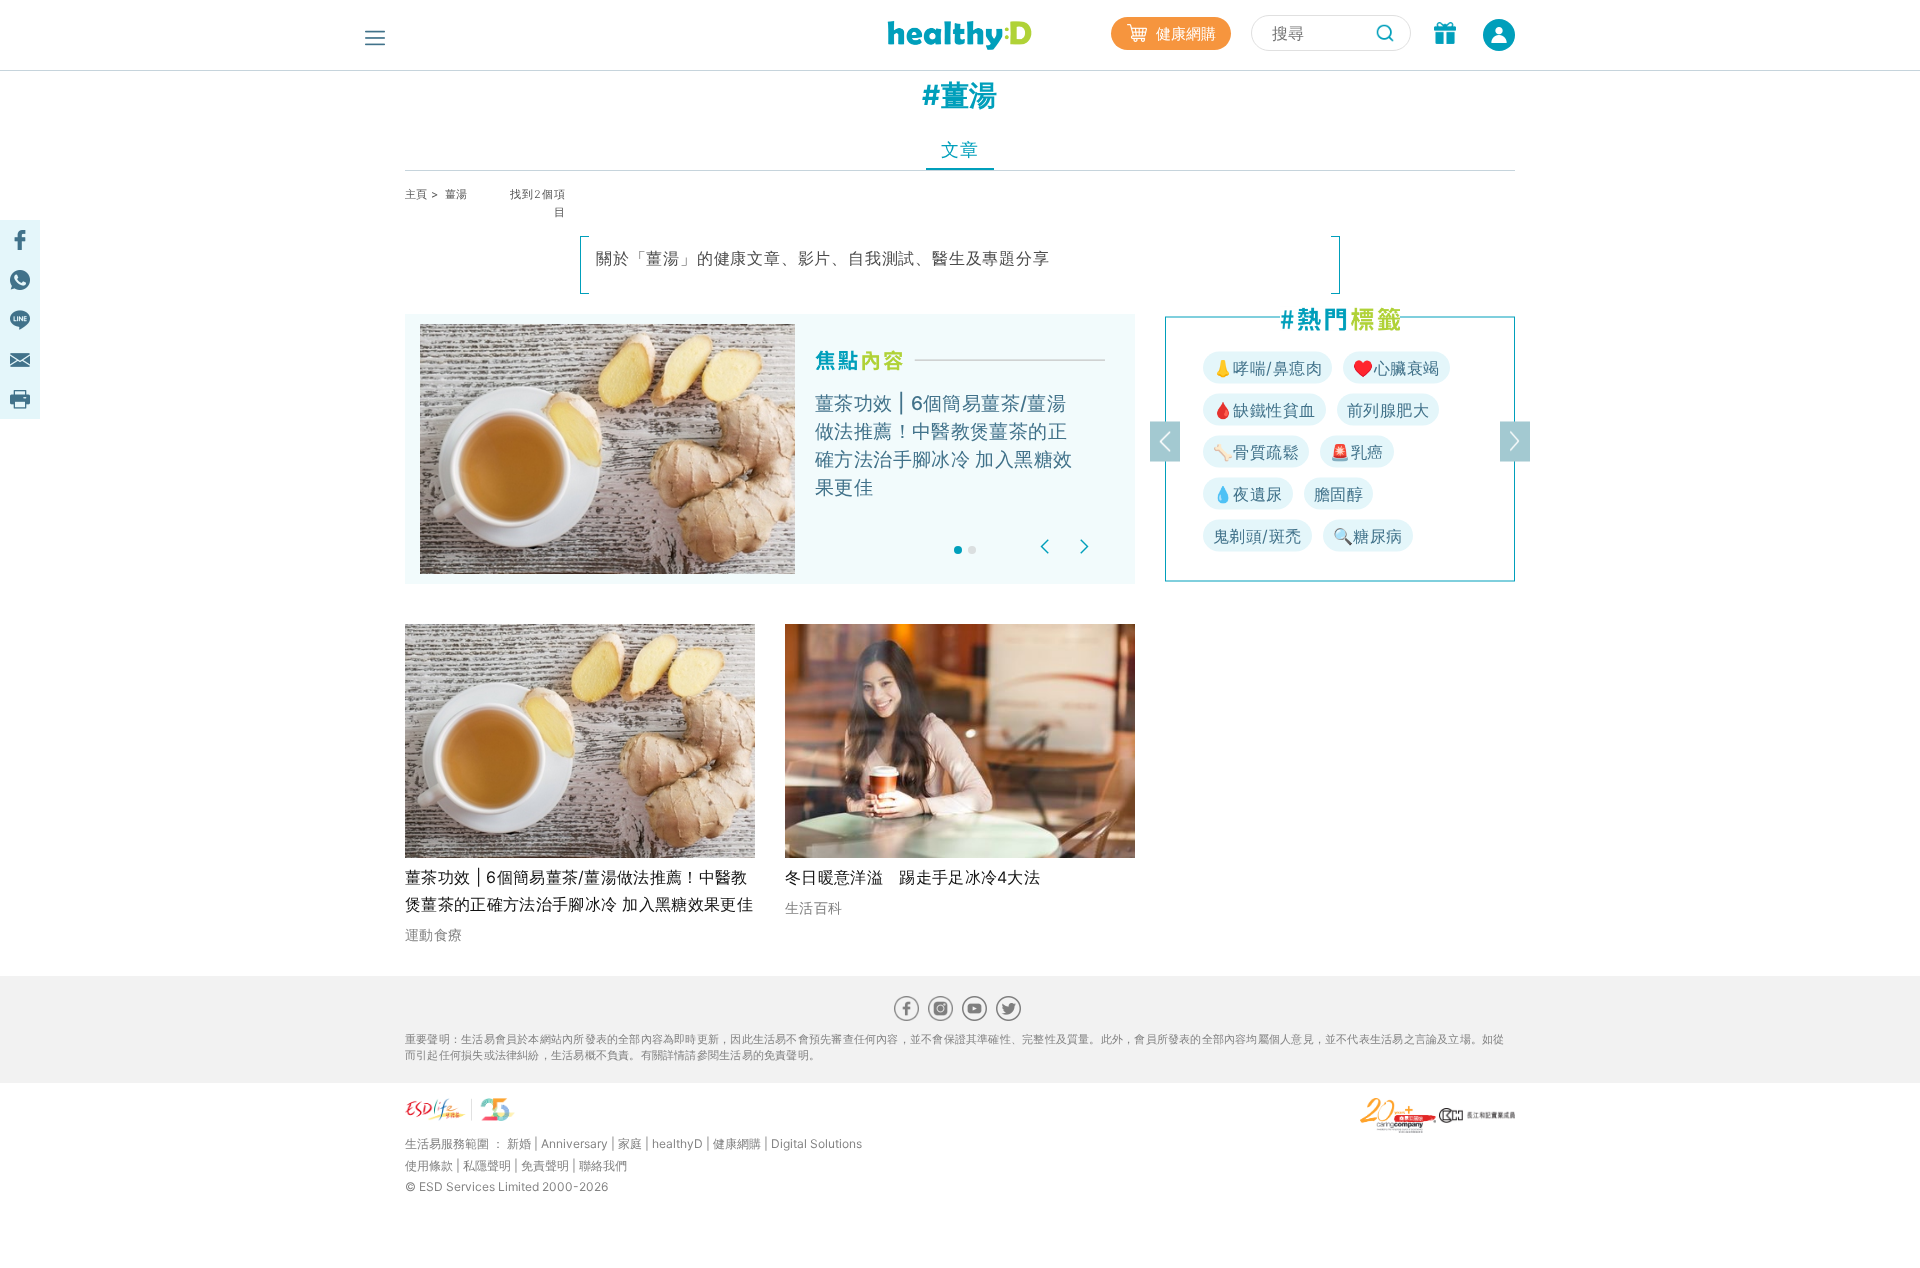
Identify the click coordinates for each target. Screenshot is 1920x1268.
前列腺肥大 (1388, 410)
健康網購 (1184, 33)
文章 (959, 149)
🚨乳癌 (1356, 452)
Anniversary (574, 1143)
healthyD (677, 1143)
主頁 (416, 194)
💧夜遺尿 (1248, 494)
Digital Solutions (816, 1143)
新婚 (519, 1143)
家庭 (630, 1143)
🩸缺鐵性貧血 (1264, 410)
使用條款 (429, 1165)
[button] (1047, 546)
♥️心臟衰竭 (1396, 368)
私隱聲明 (487, 1165)
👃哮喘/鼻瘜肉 (1267, 368)
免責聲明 (545, 1165)
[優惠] (1445, 35)
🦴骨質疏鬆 (1256, 452)
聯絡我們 (603, 1165)
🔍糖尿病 (1368, 536)
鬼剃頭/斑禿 (1257, 536)
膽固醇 (1338, 494)
